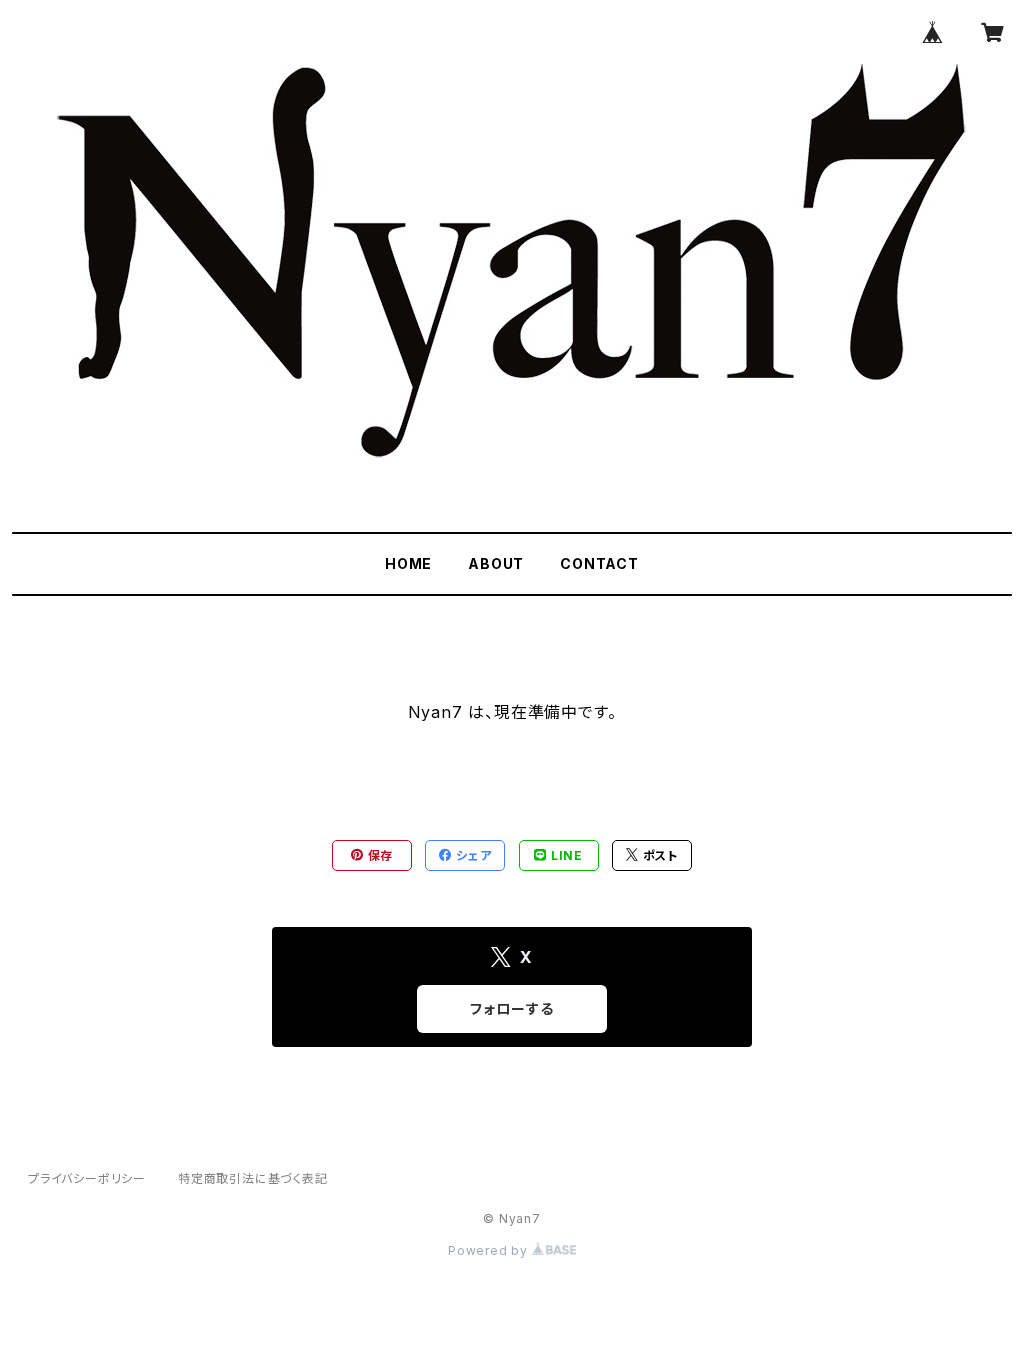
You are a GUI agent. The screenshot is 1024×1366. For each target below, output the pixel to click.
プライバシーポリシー (87, 1178)
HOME (408, 563)
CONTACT (599, 563)
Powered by (490, 1250)
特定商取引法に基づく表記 (253, 1178)
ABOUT (496, 563)
